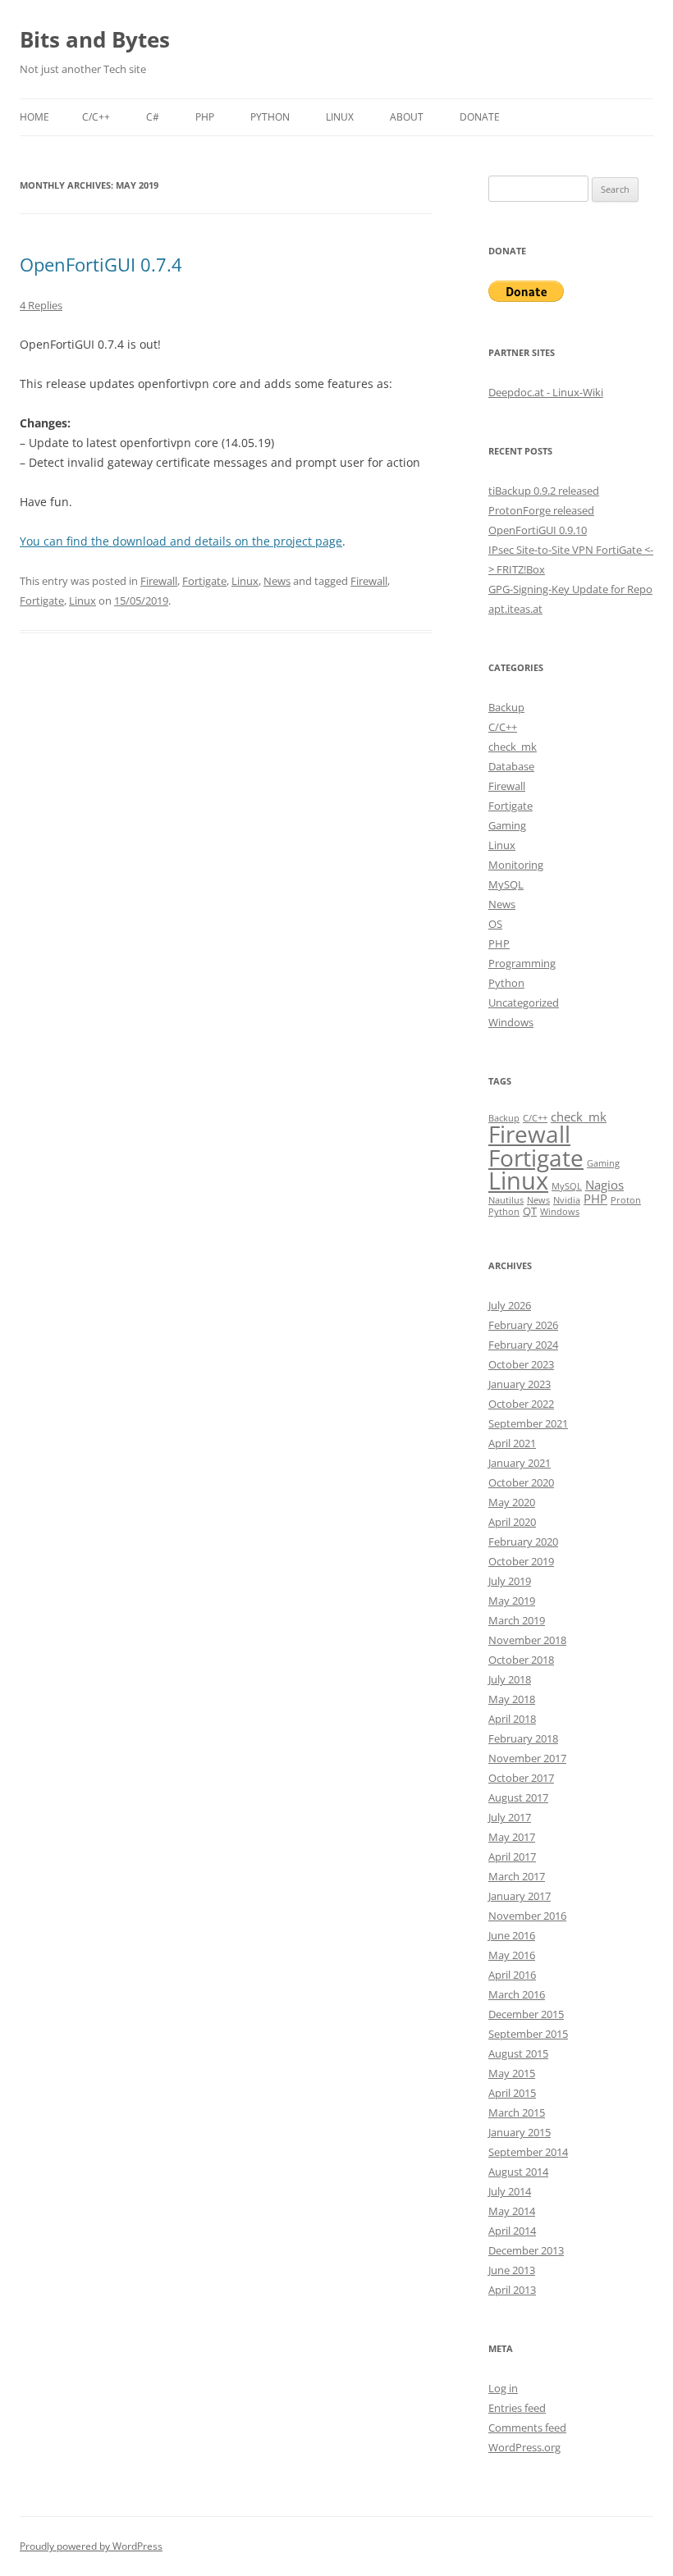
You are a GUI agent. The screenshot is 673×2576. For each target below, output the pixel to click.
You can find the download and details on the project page (181, 541)
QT (530, 1211)
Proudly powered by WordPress (91, 2546)
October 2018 (521, 1660)
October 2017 (521, 1778)
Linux (340, 117)
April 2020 (512, 1522)
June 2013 (512, 2270)
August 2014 (518, 2172)
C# (153, 117)
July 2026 (510, 1305)
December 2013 (526, 2250)
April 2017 (512, 1857)
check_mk (513, 747)
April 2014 (512, 2231)
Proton (626, 1200)
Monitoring (516, 865)
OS (495, 924)
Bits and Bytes (95, 39)
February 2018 (523, 1738)
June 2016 (512, 1935)
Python (270, 117)
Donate (480, 117)
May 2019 (512, 1601)
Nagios (604, 1185)
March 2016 (517, 1994)
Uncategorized (524, 1003)
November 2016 (527, 1916)
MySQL (506, 884)
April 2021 (512, 1443)
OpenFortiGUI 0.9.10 (538, 530)
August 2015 (518, 2053)
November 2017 (527, 1758)
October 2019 (521, 1561)
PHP (205, 117)
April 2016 (512, 1975)
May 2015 (512, 2073)
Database (511, 766)
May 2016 (512, 1955)
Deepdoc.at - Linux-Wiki (546, 392)
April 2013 (512, 2290)
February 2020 (523, 1541)
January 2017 (520, 1896)
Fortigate (204, 581)
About (407, 117)
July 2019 (510, 1581)
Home (34, 117)
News (277, 581)
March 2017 (517, 1876)
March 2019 (517, 1620)
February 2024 (523, 1345)
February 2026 (523, 1325)
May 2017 (512, 1837)
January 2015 (520, 2132)
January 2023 (520, 1384)
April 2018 (512, 1719)
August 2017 (518, 1797)
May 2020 (512, 1502)
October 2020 (521, 1482)
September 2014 (528, 2152)
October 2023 (521, 1364)
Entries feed (517, 2408)
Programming (522, 963)
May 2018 (512, 1699)
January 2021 (520, 1463)
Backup (506, 707)
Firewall (159, 581)
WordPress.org (524, 2447)
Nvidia (567, 1200)
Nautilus (506, 1200)
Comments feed (527, 2428)
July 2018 (510, 1679)
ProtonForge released (541, 510)
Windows (511, 1022)
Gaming (507, 825)
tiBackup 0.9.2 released (544, 491)
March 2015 (517, 2112)
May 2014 (512, 2211)
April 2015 (512, 2093)
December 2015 (526, 2014)
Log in (503, 2388)
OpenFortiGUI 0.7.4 (101, 264)
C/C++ (96, 117)
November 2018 (527, 1640)
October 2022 (521, 1404)
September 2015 (528, 2034)
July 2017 (510, 1817)
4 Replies (41, 305)
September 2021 (528, 1423)
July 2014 (510, 2191)
